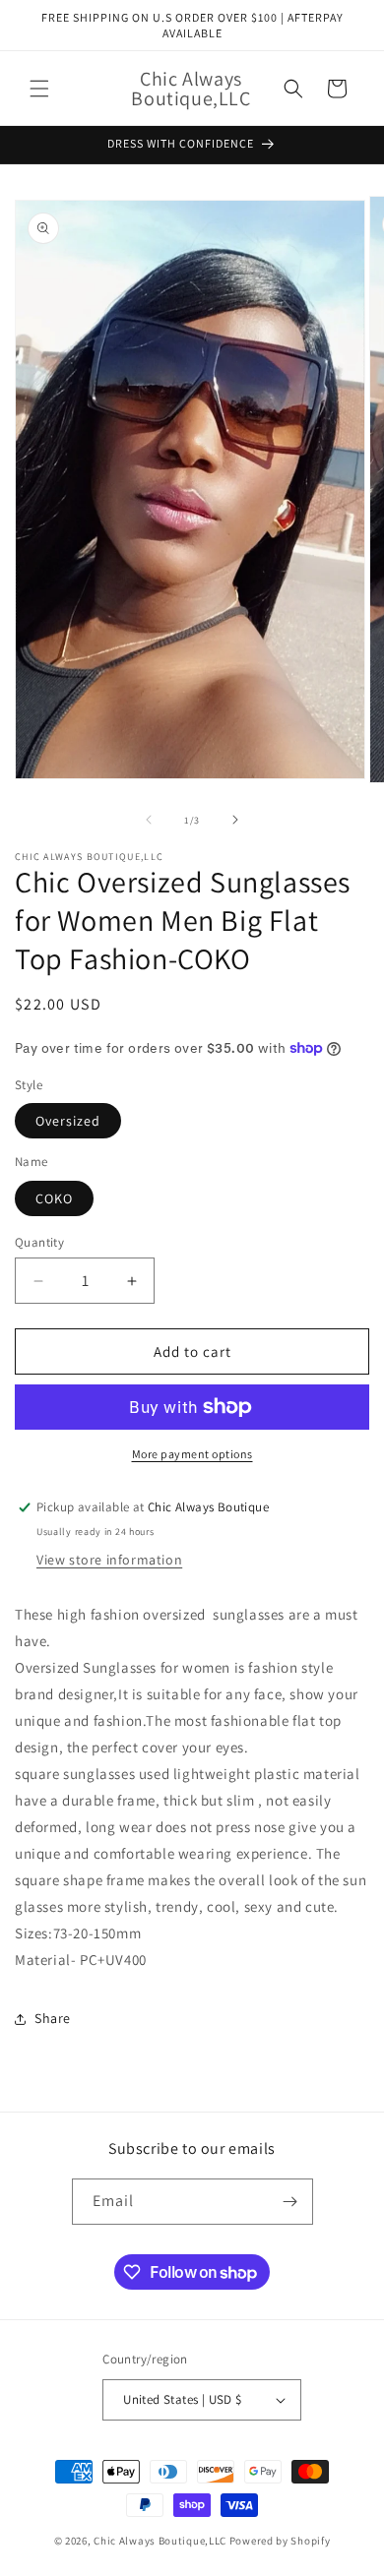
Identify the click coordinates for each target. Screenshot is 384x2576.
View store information (109, 1560)
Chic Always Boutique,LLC (160, 2541)
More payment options (192, 1454)
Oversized (68, 1121)
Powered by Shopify (280, 2541)
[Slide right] (235, 820)
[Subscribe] (290, 2202)
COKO (54, 1198)
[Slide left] (149, 820)
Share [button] (53, 2018)
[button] (39, 89)
